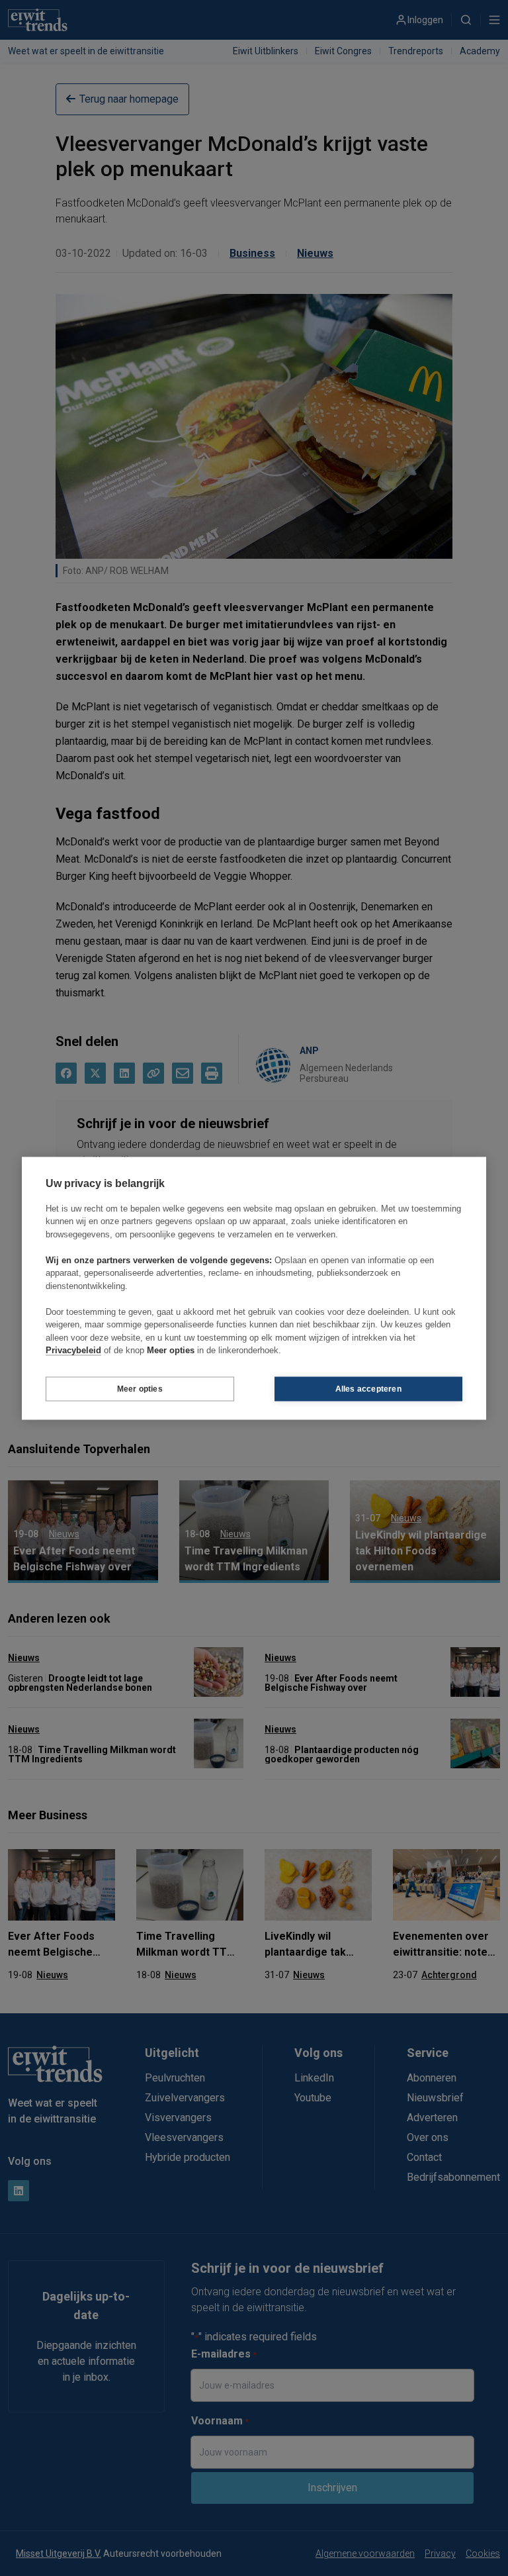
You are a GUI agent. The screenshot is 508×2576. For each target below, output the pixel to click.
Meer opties (140, 1389)
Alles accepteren (368, 1389)
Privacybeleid (73, 1350)
